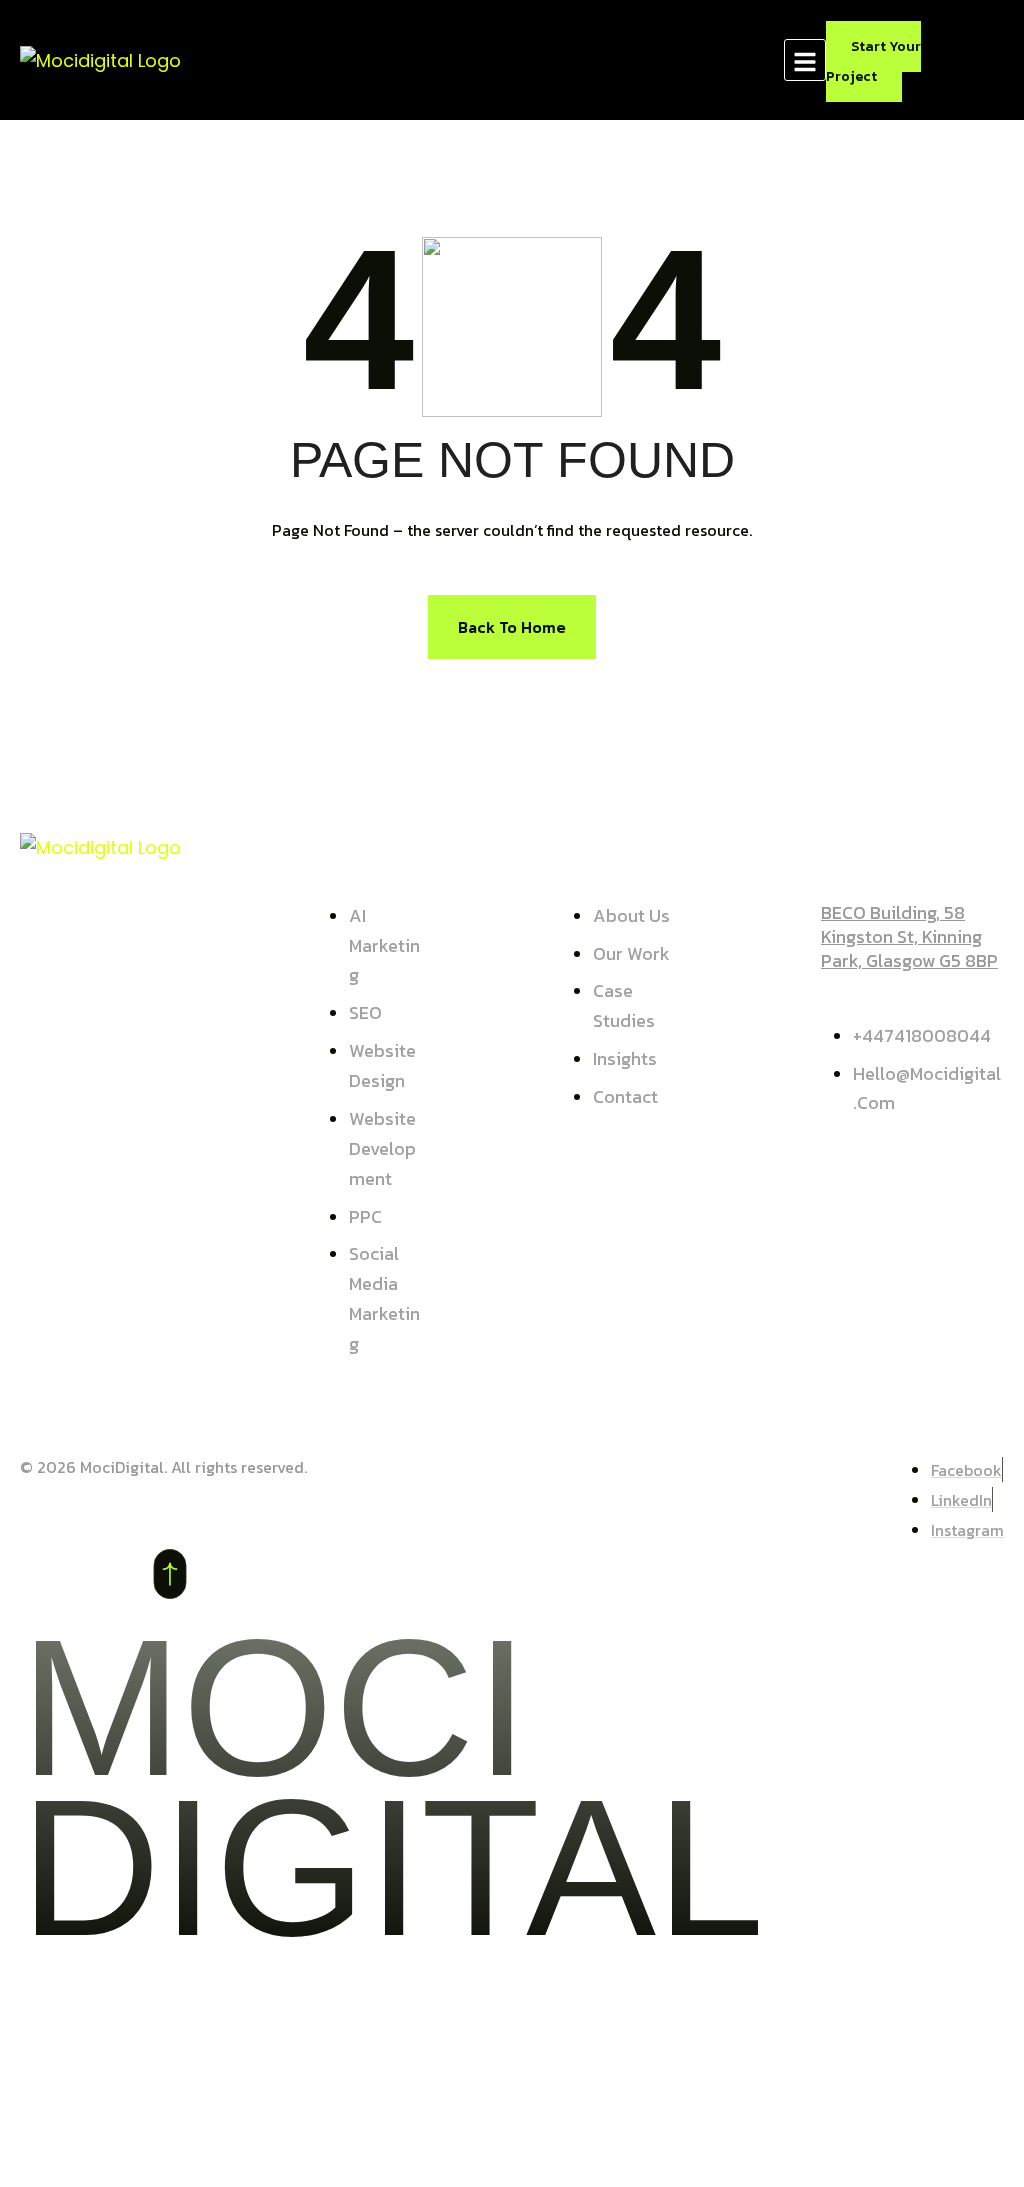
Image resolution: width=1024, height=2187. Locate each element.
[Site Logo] (100, 58)
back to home (512, 627)
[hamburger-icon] (805, 59)
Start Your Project (873, 61)
